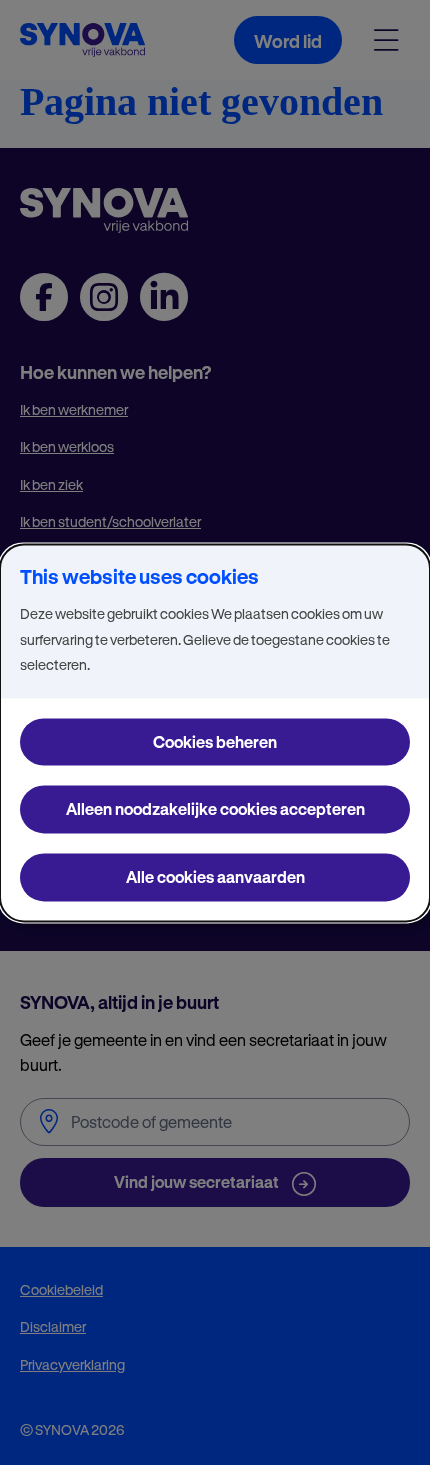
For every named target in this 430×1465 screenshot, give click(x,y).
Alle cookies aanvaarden (215, 876)
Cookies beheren (215, 741)
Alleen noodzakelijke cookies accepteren (215, 809)
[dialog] (215, 732)
